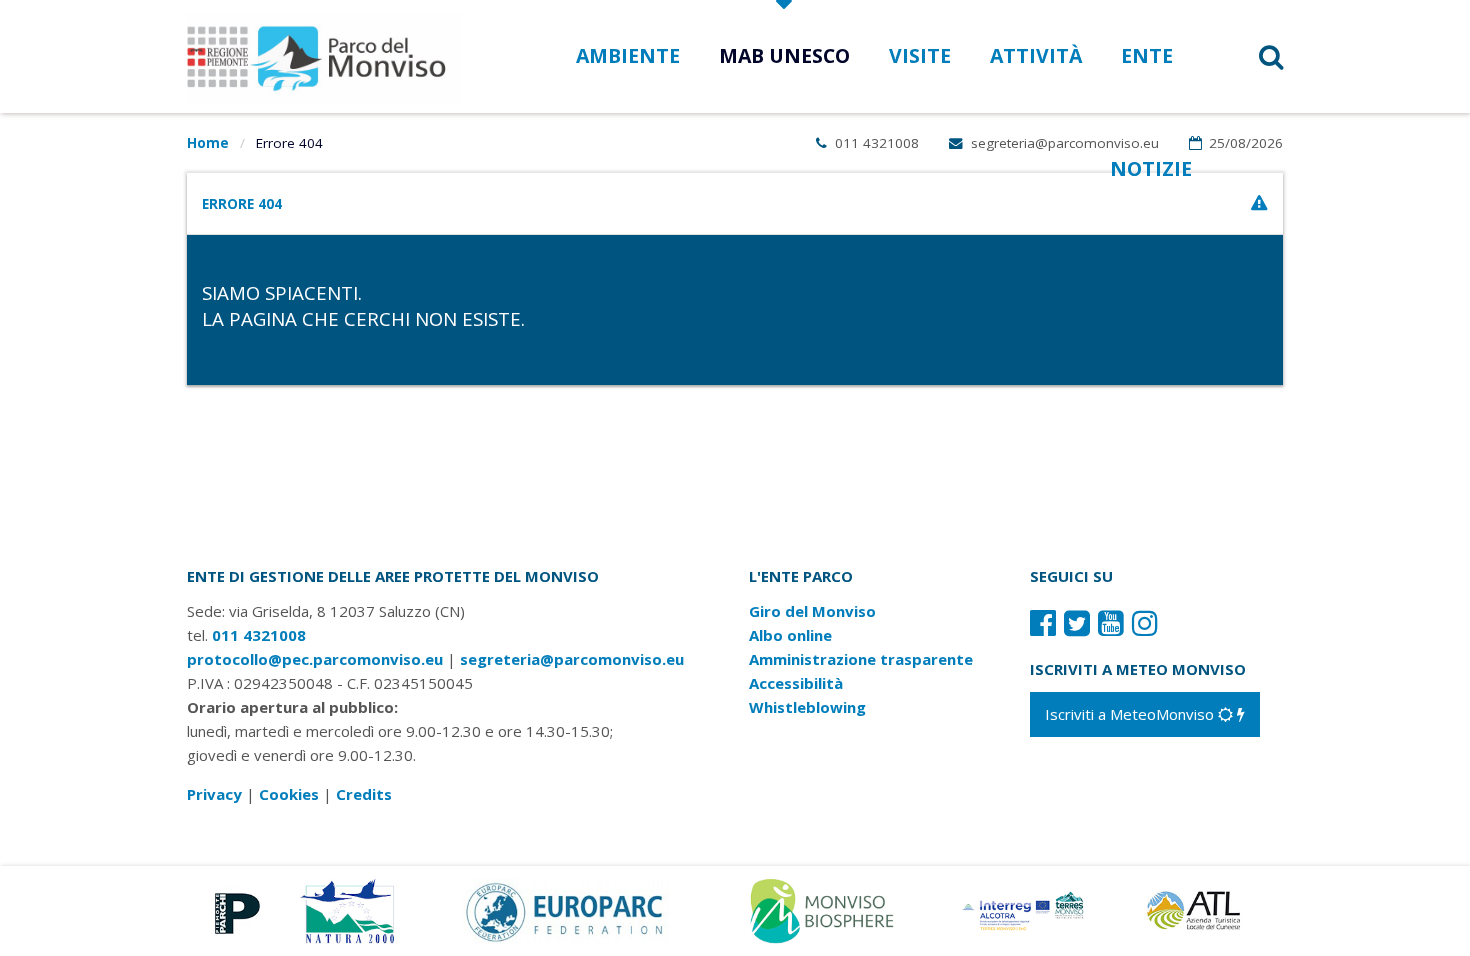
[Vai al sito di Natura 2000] (347, 909)
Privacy (214, 794)
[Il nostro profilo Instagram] (1145, 622)
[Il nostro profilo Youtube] (1111, 622)
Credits (364, 794)
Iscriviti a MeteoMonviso (1131, 714)
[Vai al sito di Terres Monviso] (1025, 909)
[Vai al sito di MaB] (825, 909)
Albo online (790, 635)
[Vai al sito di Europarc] (566, 909)
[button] (1245, 56)
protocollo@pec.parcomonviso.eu (315, 659)
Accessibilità (796, 683)
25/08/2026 (1244, 143)
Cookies (289, 794)
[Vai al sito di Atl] (1200, 909)
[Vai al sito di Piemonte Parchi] (233, 909)
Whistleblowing (807, 707)
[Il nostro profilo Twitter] (1077, 622)
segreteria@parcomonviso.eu (1063, 143)
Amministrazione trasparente (861, 659)
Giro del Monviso (812, 611)
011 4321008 (875, 143)
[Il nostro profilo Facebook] (1043, 622)
